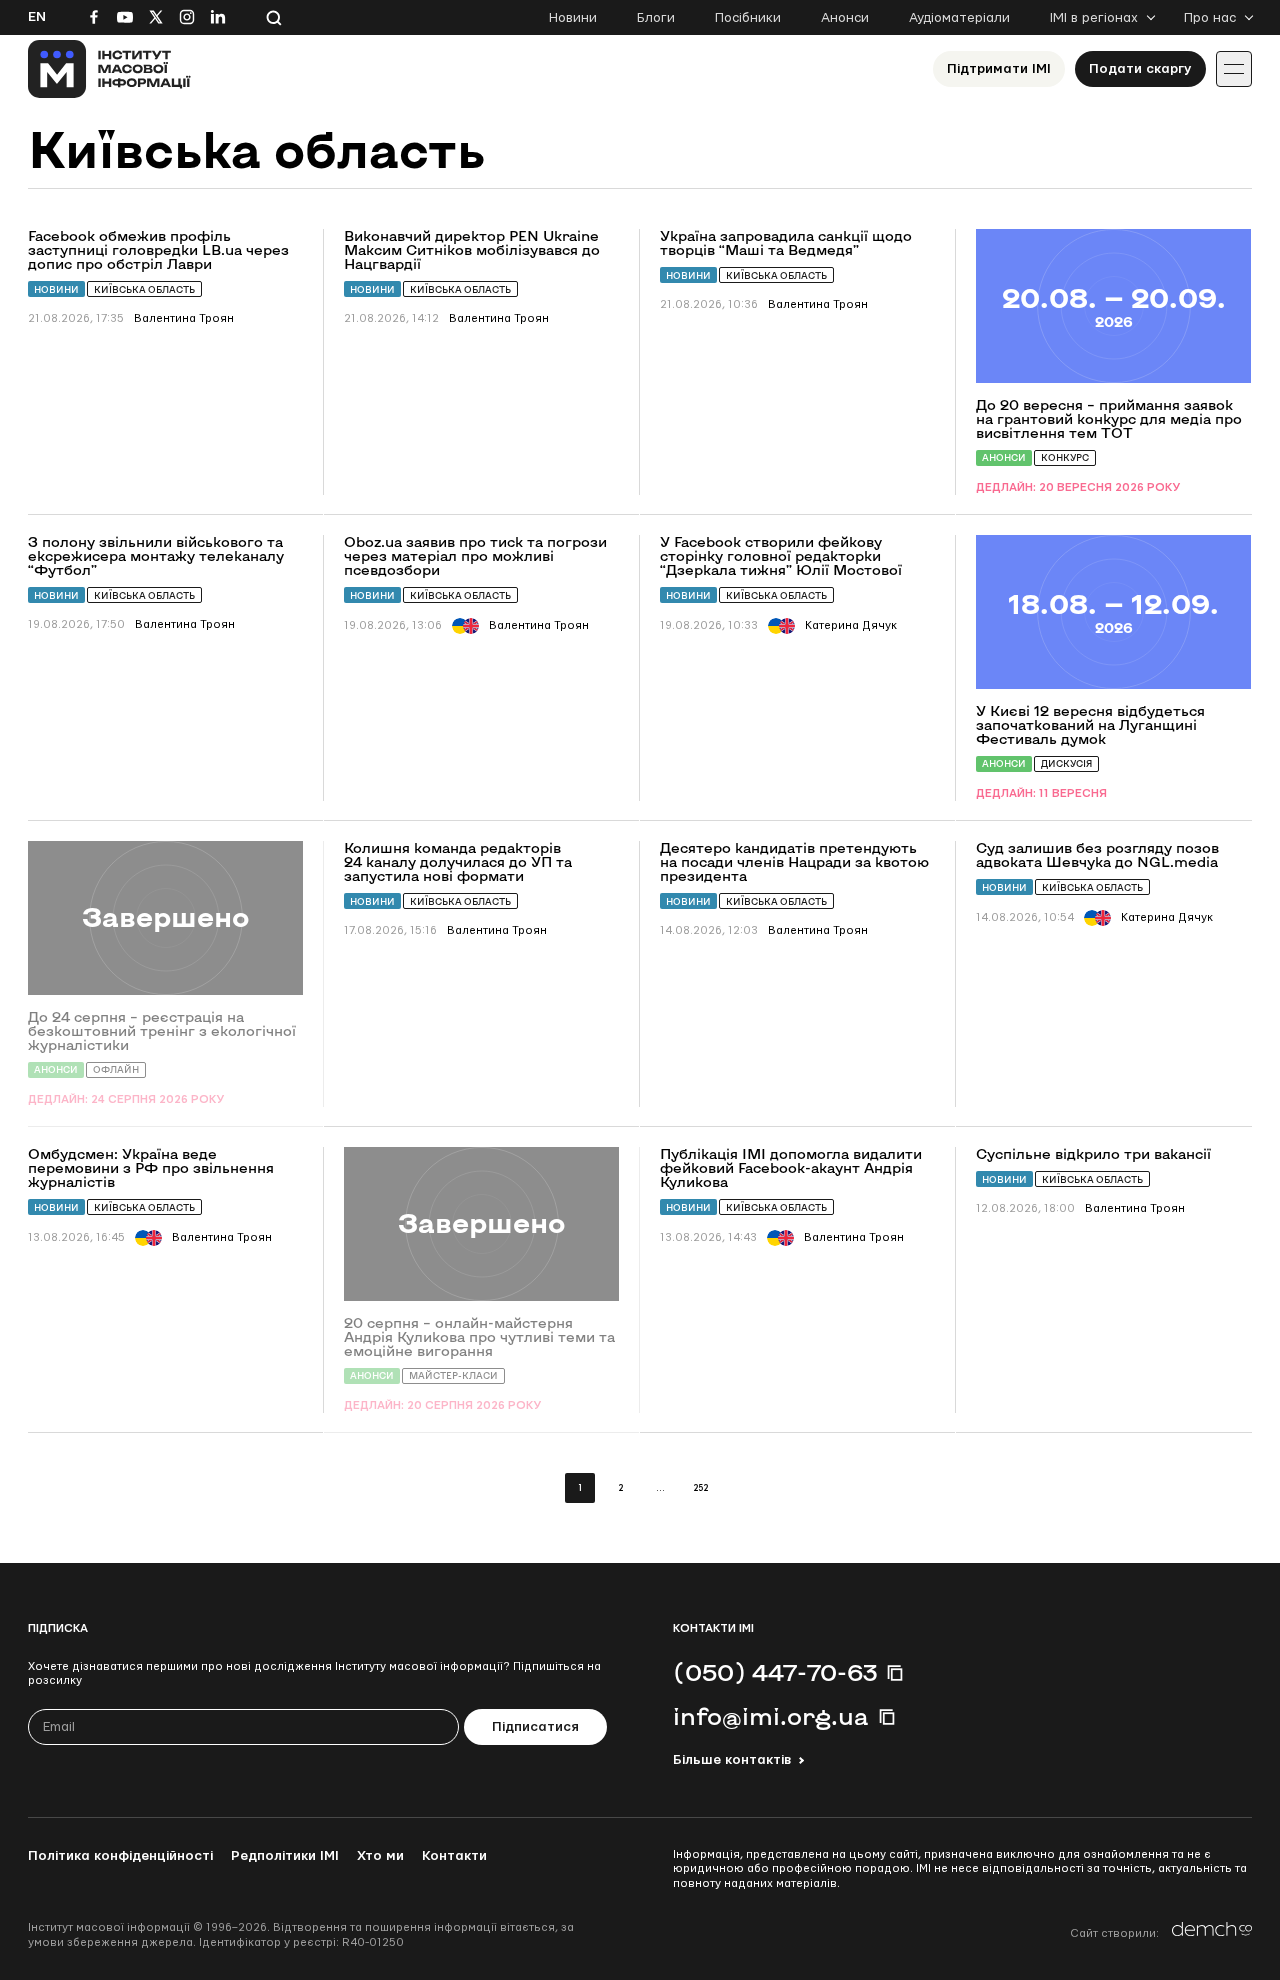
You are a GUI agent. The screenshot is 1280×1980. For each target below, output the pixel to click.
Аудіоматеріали (959, 18)
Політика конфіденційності (120, 1856)
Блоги (656, 18)
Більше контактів (732, 1760)
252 (700, 1488)
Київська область (144, 289)
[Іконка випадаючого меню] (1234, 69)
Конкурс (1065, 457)
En (37, 17)
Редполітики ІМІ (285, 1856)
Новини (573, 18)
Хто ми (380, 1856)
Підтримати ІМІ (999, 69)
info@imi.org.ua (771, 1716)
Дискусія (1066, 763)
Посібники (748, 18)
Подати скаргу (1140, 69)
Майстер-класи (453, 1375)
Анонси (845, 18)
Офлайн (116, 1069)
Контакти (454, 1856)
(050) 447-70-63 (775, 1672)
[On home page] (109, 69)
